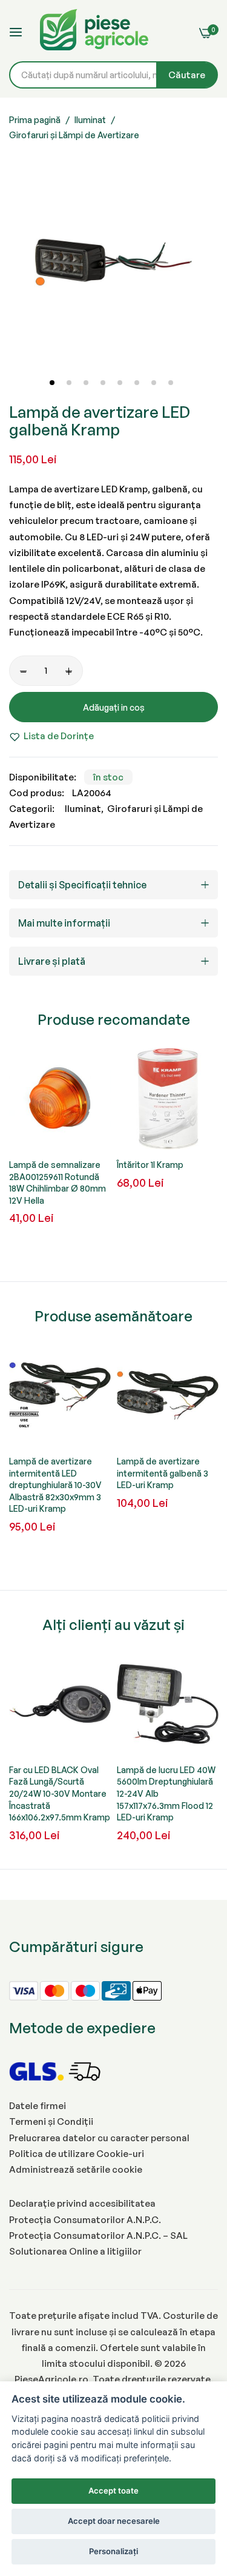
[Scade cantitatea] (23, 671)
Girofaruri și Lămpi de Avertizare (74, 135)
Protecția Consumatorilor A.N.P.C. (85, 2220)
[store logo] (94, 32)
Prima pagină (35, 120)
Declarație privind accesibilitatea (82, 2203)
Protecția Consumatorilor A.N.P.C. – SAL (98, 2236)
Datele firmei (38, 2106)
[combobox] (113, 75)
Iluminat (90, 120)
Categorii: (32, 809)
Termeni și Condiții (51, 2122)
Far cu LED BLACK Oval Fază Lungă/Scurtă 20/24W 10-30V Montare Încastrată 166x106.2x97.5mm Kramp (60, 1793)
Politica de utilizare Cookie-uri (77, 2154)
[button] (51, 382)
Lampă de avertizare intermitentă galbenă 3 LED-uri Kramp (163, 1473)
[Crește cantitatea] (69, 671)
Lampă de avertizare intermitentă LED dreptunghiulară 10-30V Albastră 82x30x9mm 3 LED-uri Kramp (55, 1485)
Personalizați (113, 2551)
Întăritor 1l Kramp (150, 1165)
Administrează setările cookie (76, 2169)
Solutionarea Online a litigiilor (75, 2251)
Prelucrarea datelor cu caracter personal (99, 2138)
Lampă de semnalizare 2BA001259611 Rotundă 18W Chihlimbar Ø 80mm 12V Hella (58, 1182)
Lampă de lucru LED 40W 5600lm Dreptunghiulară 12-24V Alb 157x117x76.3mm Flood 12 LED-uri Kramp (166, 1793)
